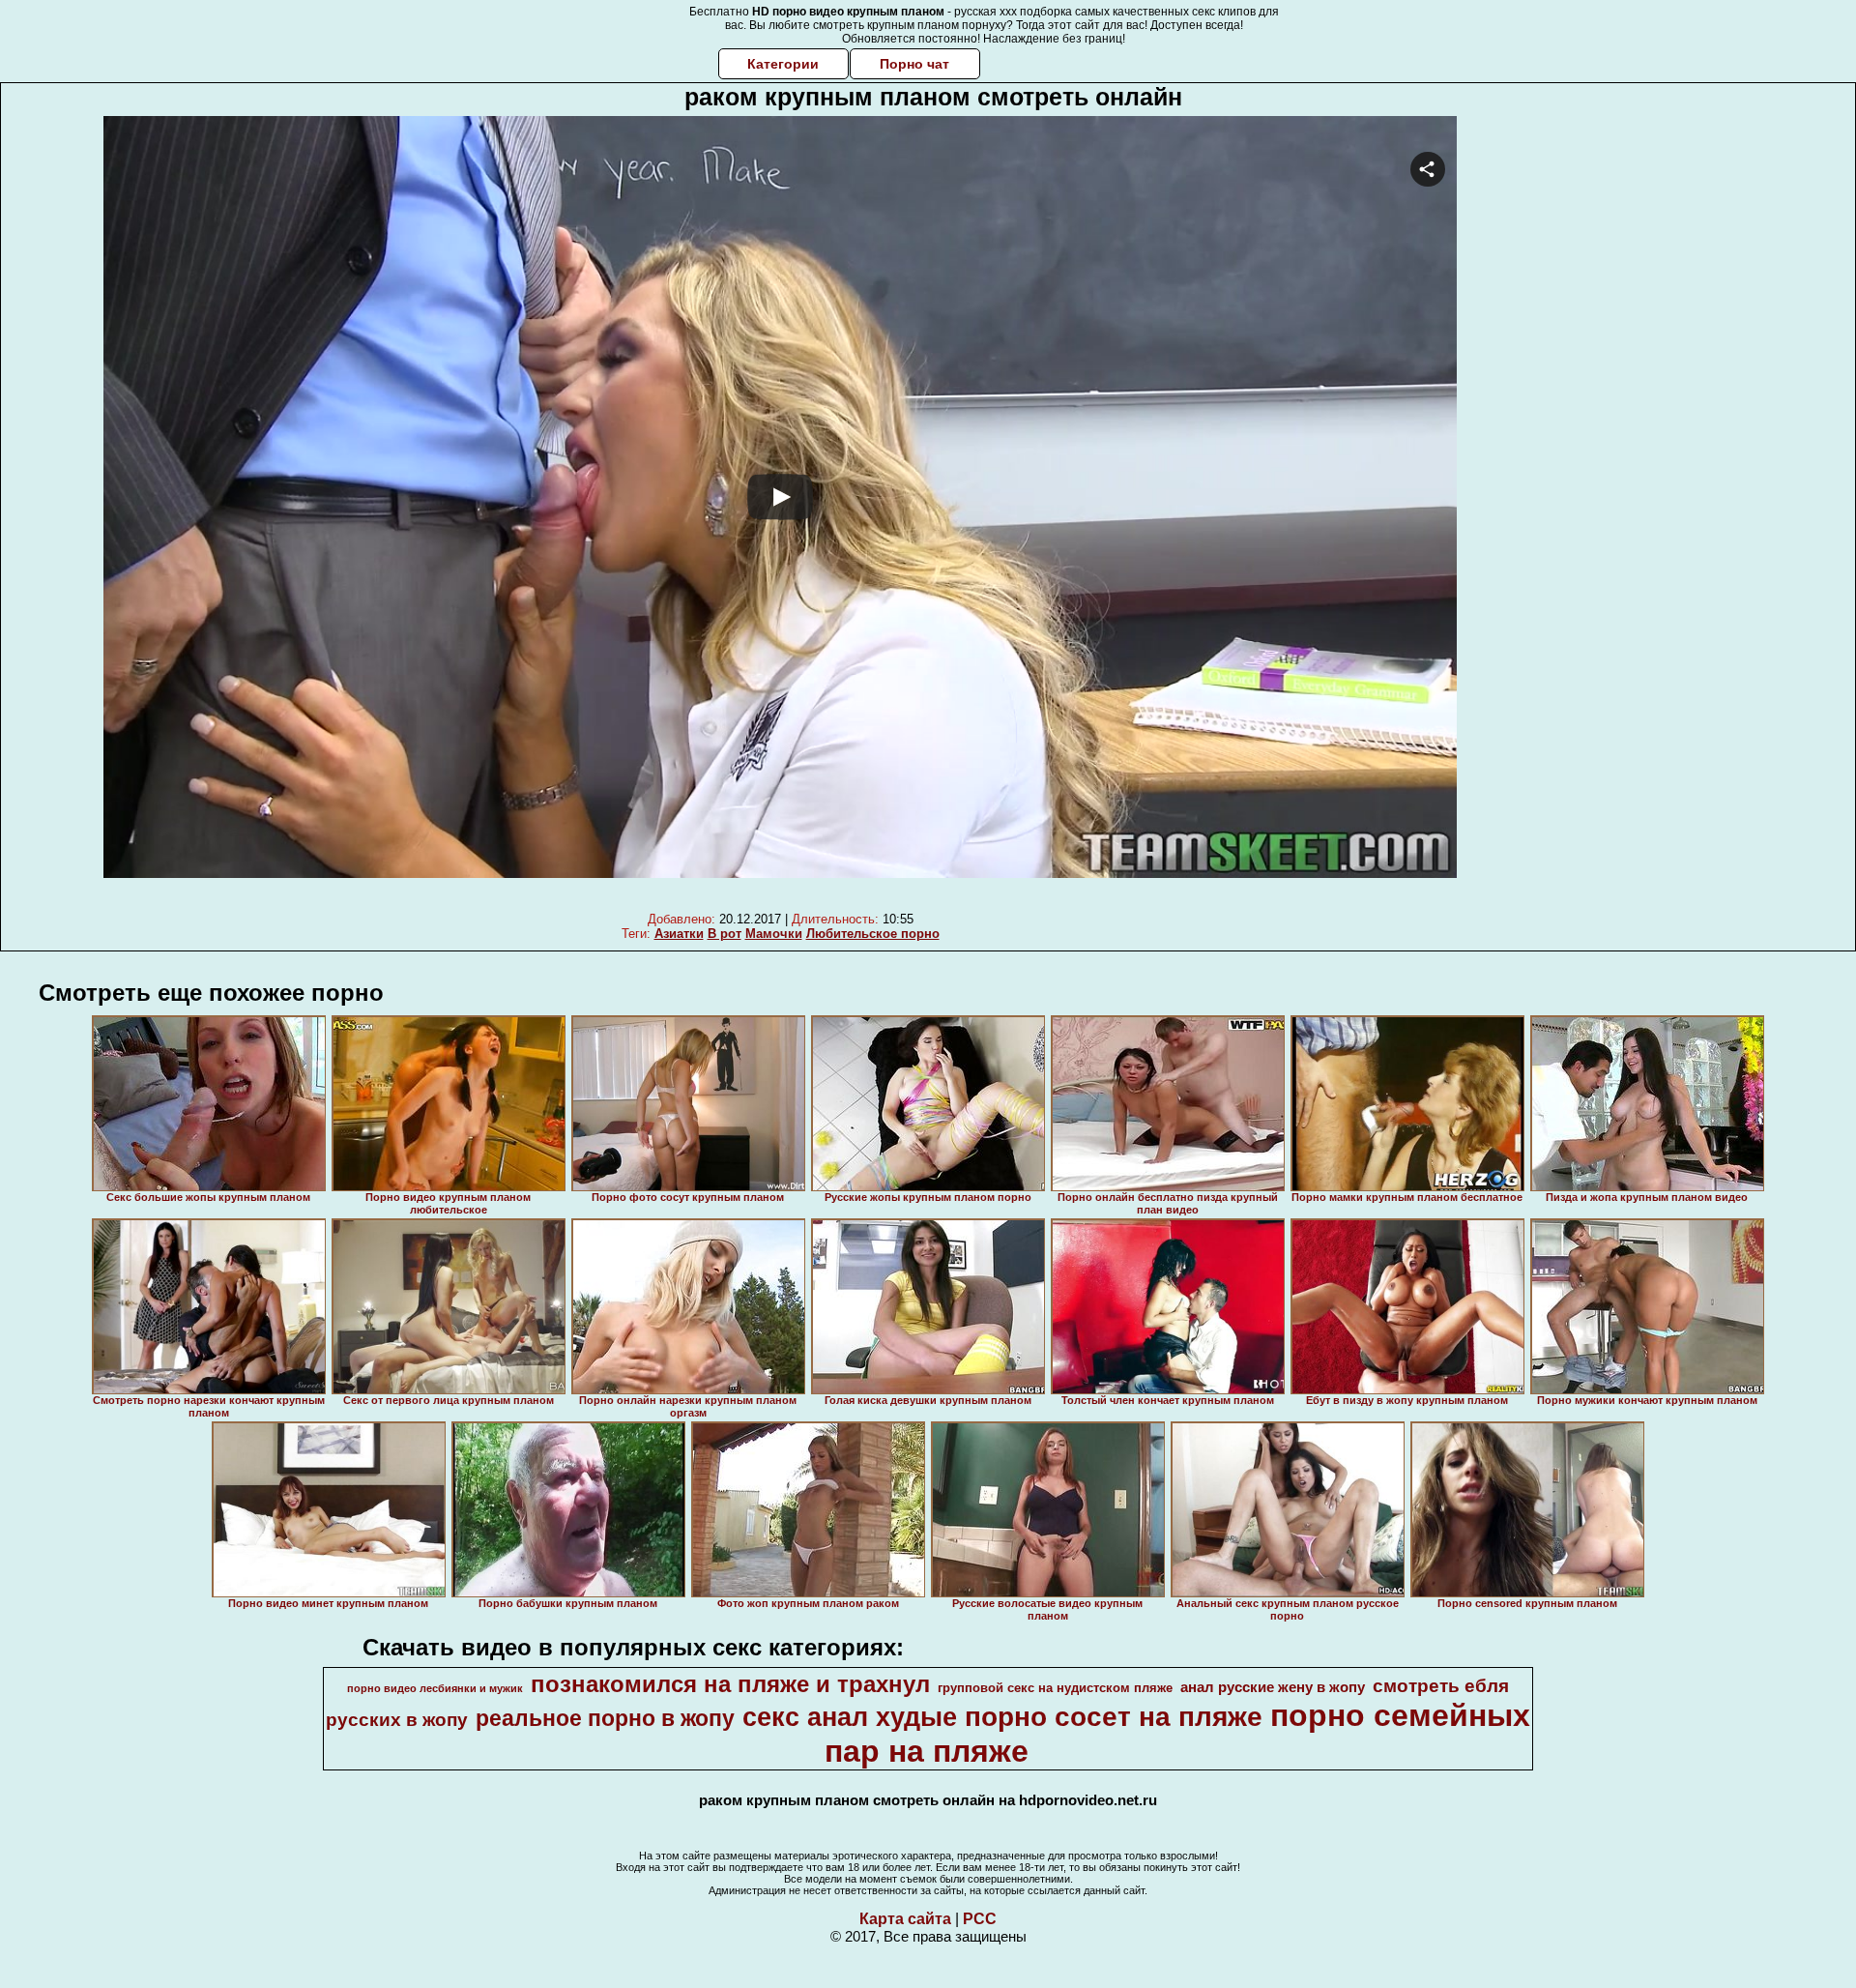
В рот (725, 934)
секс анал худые (850, 1717)
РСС (980, 1919)
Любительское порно (873, 934)
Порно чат (914, 64)
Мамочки (774, 934)
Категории (783, 64)
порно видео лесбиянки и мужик (435, 1688)
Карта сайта (905, 1919)
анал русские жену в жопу (1273, 1687)
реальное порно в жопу (605, 1718)
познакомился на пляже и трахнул (730, 1684)
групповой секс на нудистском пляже (1055, 1688)
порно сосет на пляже (1114, 1717)
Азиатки (679, 934)
